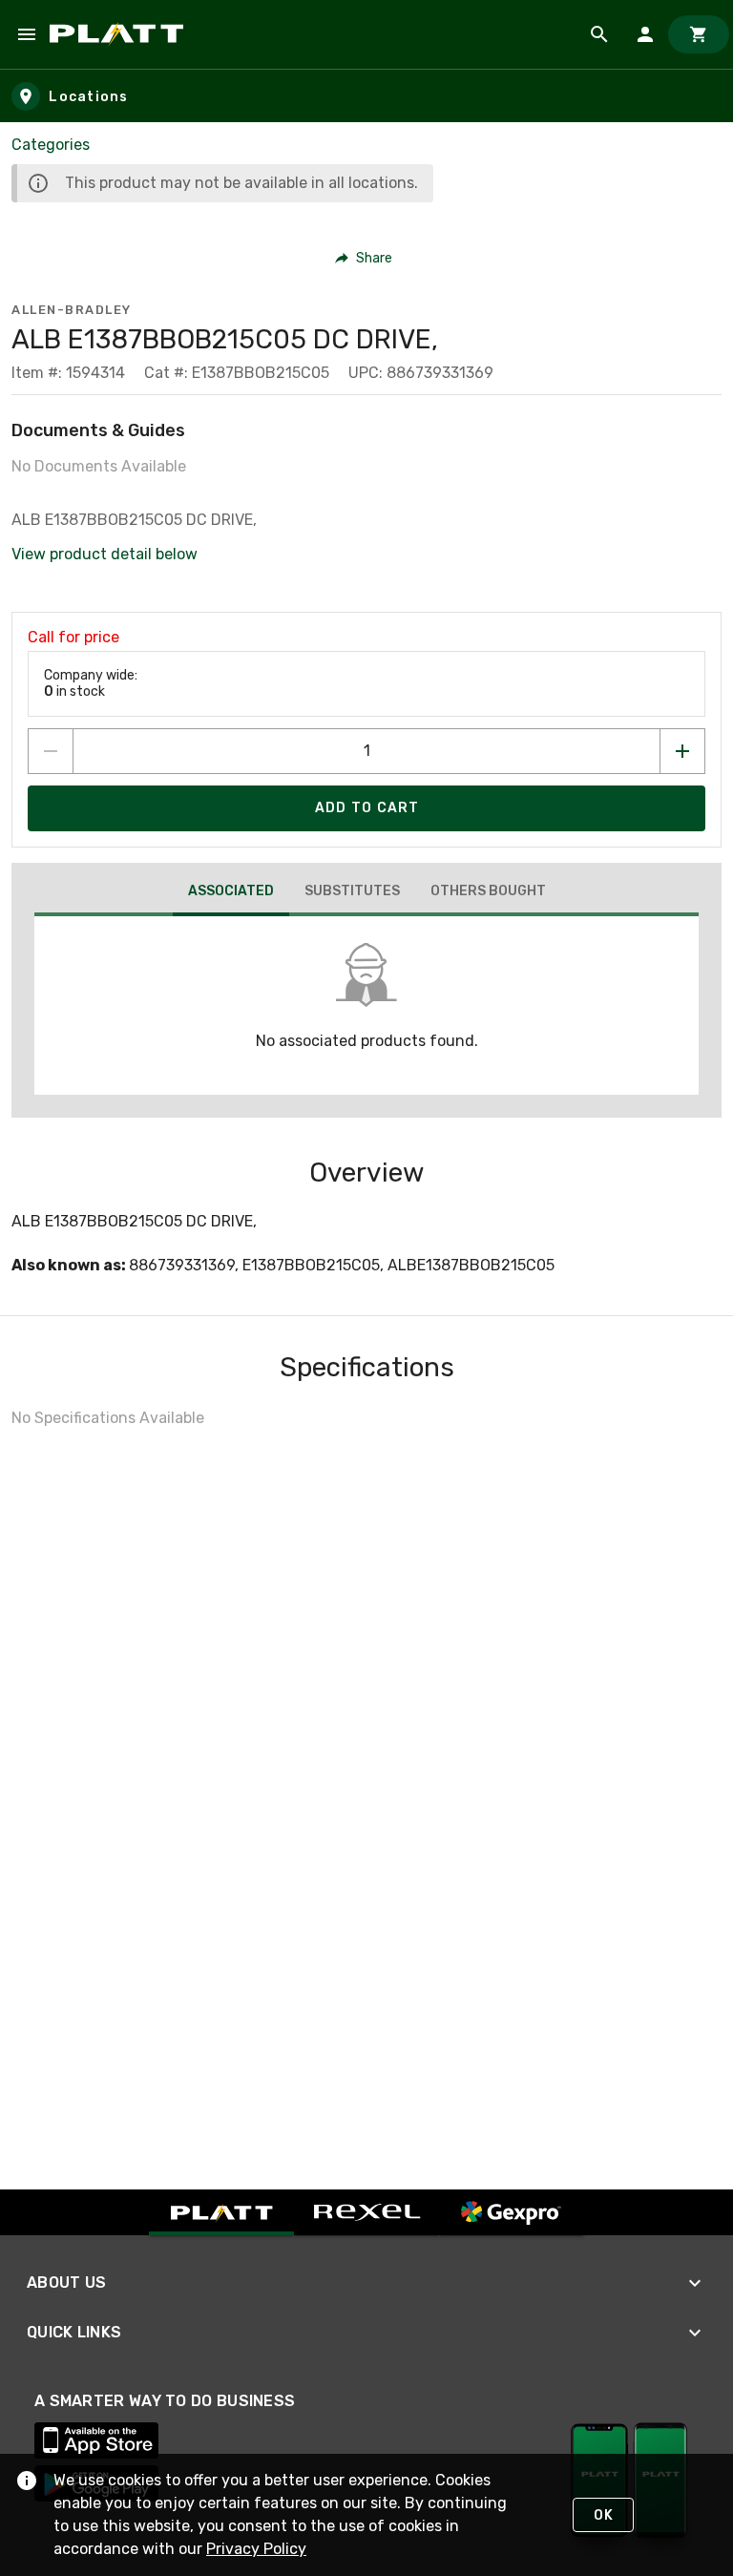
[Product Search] (599, 34)
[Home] (120, 34)
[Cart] (699, 34)
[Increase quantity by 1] (682, 751)
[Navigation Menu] (27, 34)
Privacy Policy (256, 2549)
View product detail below (105, 554)
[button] (364, 258)
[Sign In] (645, 34)
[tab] (231, 893)
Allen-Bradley (72, 310)
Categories (51, 145)
